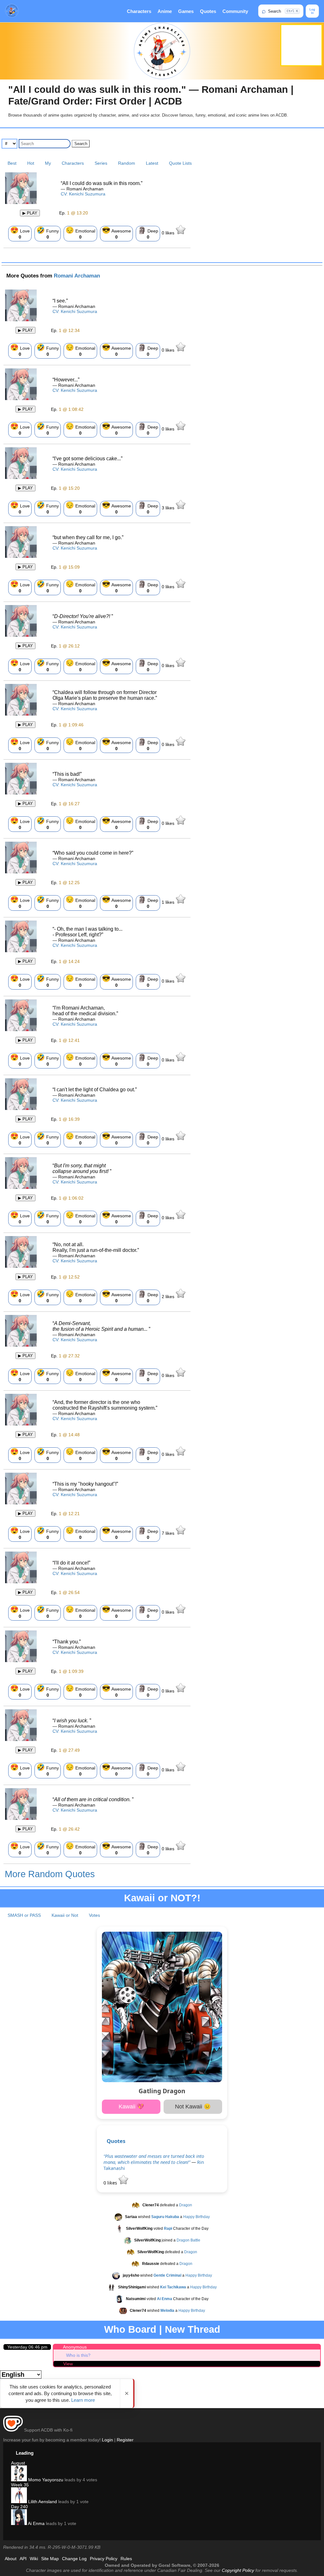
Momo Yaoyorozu (45, 2480)
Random (127, 163)
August (18, 2463)
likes (169, 233)
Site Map (50, 2559)
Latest (152, 163)
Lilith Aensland (42, 2502)
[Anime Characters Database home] (12, 11)
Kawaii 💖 (131, 2107)
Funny (48, 233)
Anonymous (75, 2347)
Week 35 (20, 2485)
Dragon (186, 2205)
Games (186, 11)
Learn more (83, 2400)
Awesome (116, 233)
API (23, 2559)
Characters (139, 11)
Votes (94, 1915)
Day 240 (19, 2507)
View (68, 2364)
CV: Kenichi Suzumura (83, 194)
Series (101, 163)
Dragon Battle (188, 2240)
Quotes (208, 11)
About (11, 2559)
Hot (31, 163)
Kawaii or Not (65, 1915)
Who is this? (78, 2355)
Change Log (74, 2559)
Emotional (80, 233)
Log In (312, 11)
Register (125, 2440)
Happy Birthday (196, 2217)
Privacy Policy (104, 2559)
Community (235, 11)
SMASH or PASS (24, 1915)
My (48, 163)
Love (20, 233)
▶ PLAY (30, 213)
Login (107, 2440)
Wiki (34, 2559)
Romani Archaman (77, 276)
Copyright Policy (238, 2570)
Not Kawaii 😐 (193, 2107)
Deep (148, 233)
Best (12, 163)
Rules (126, 2559)
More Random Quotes (50, 1874)
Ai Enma (36, 2523)
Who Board (130, 2329)
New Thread (193, 2329)
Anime (165, 11)
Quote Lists (180, 163)
